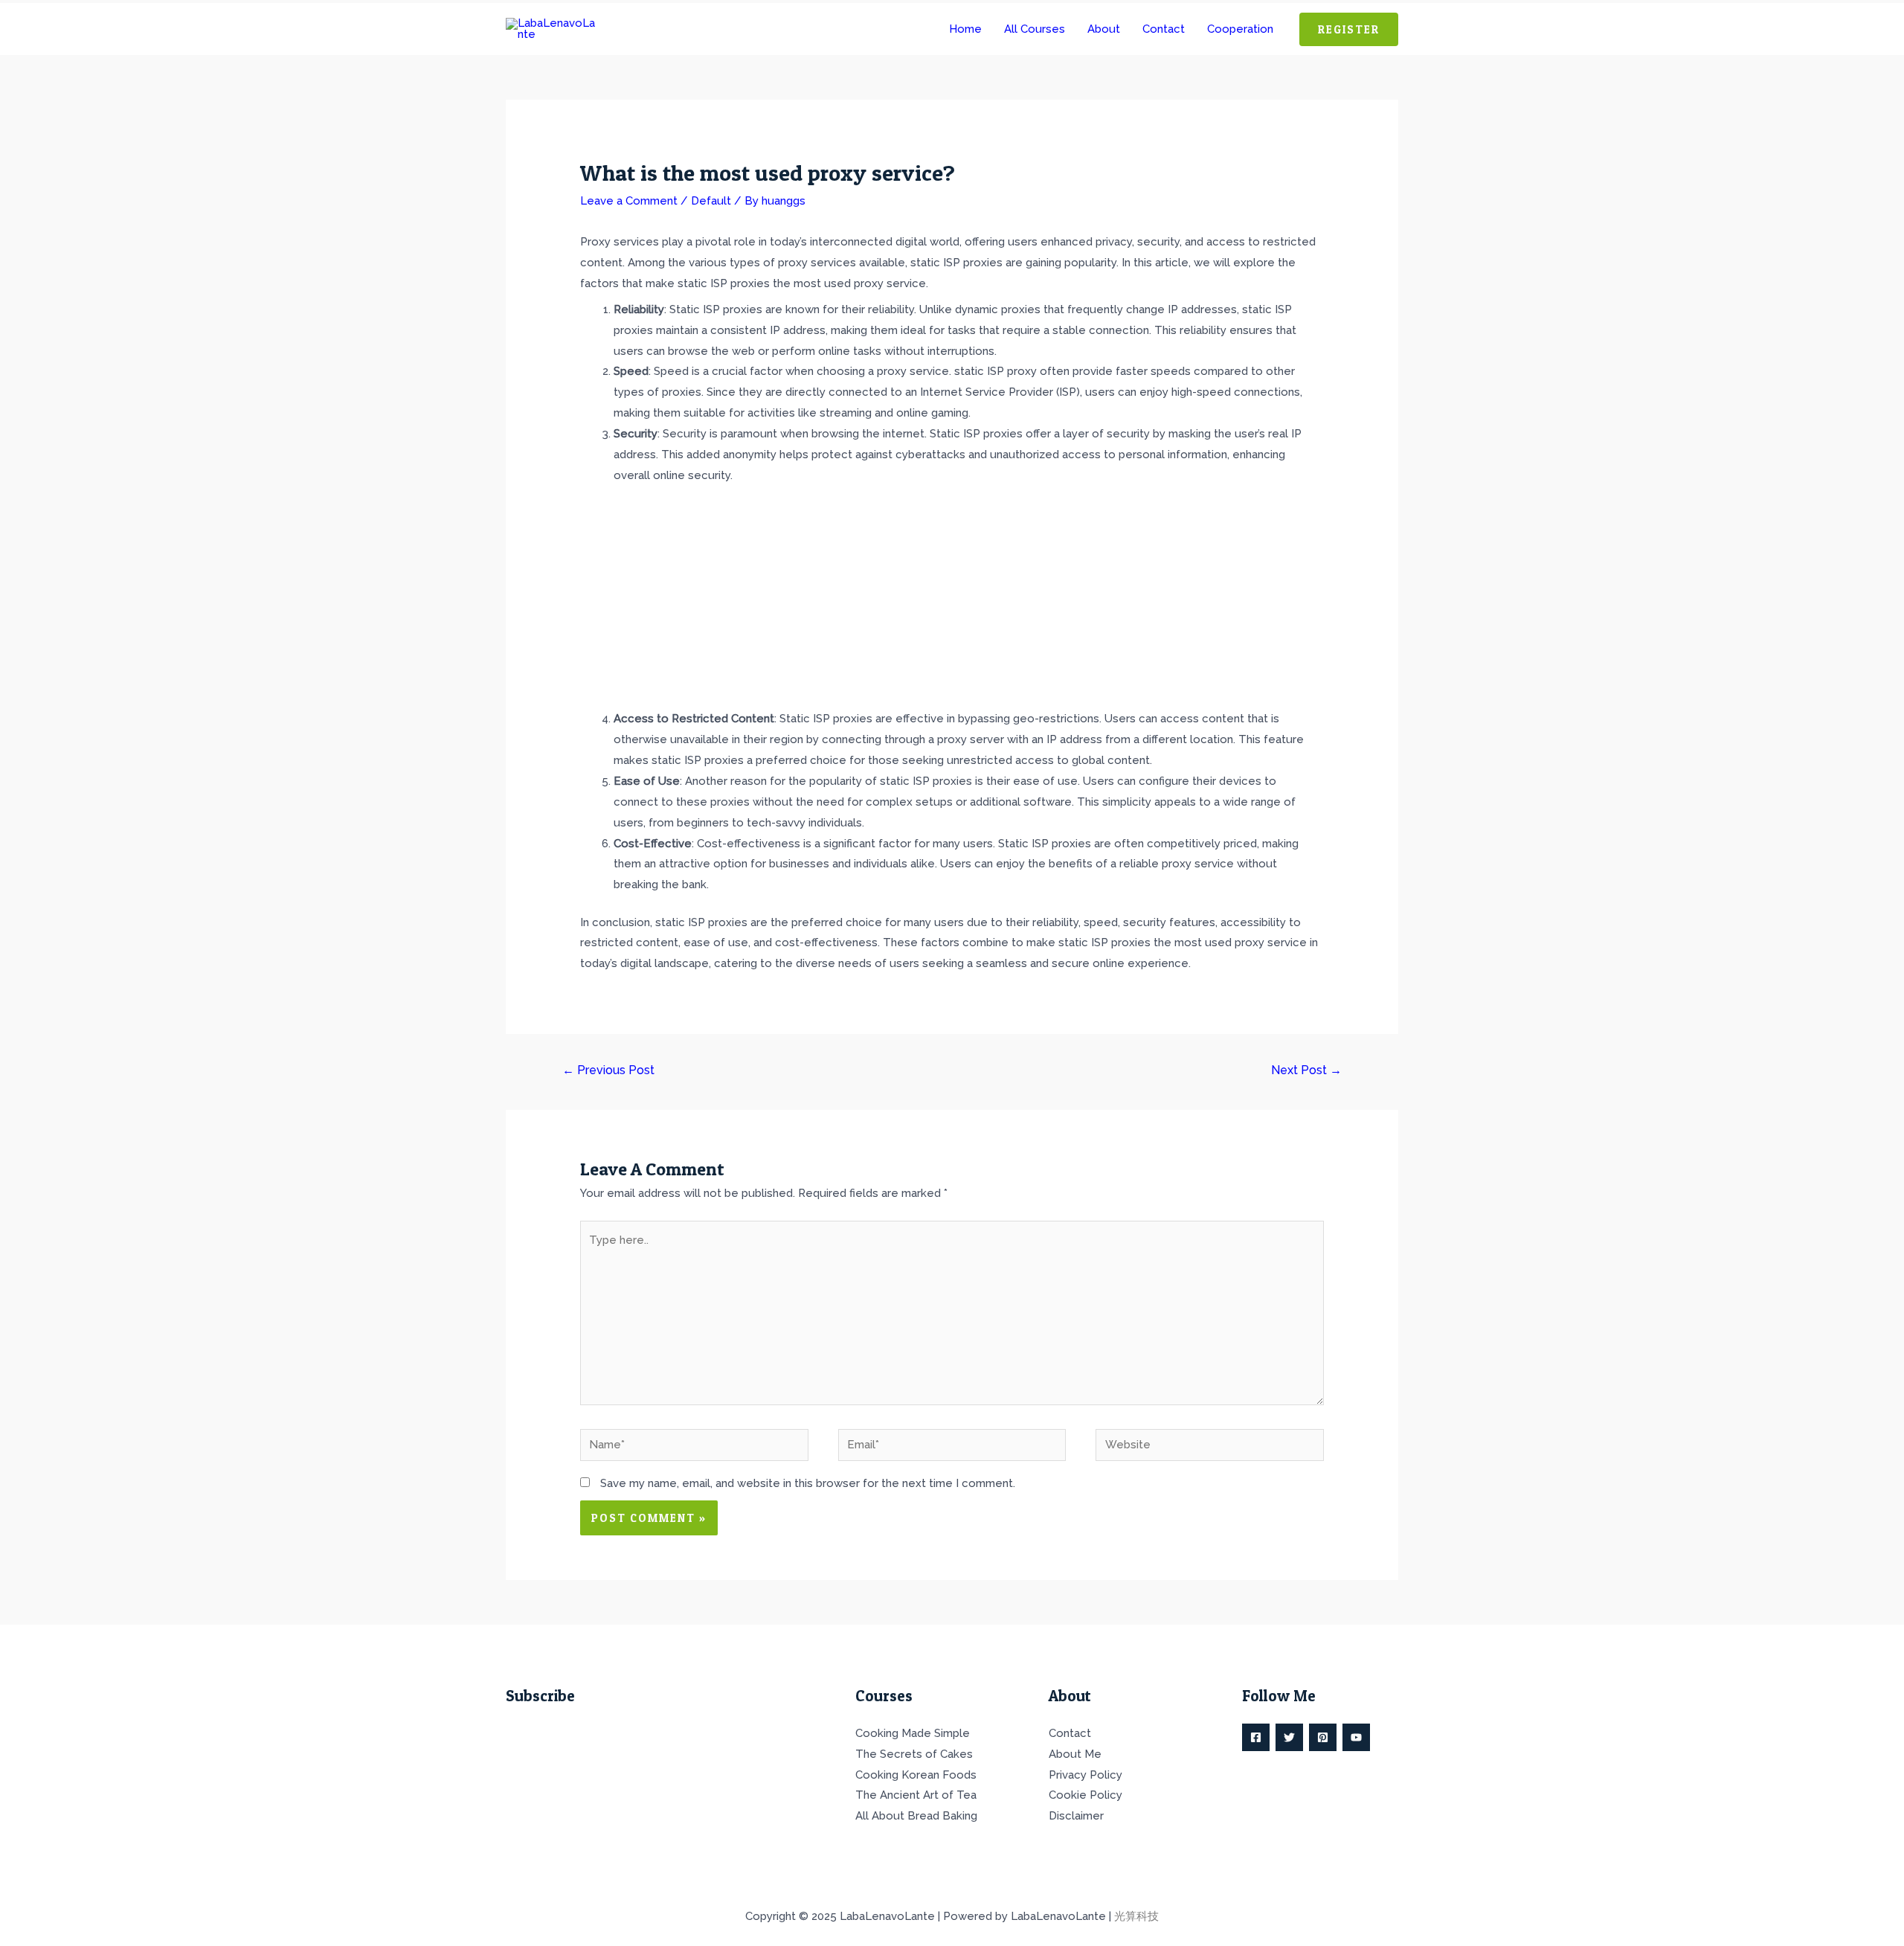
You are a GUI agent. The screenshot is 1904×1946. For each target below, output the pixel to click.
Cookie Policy (1086, 1795)
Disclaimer (1076, 1816)
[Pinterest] (1323, 1737)
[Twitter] (1289, 1737)
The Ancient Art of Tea (916, 1795)
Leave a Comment (629, 201)
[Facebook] (1256, 1737)
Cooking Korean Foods (916, 1775)
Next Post (1306, 1070)
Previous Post (608, 1070)
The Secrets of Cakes (914, 1754)
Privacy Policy (1086, 1775)
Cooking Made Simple (913, 1733)
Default (711, 201)
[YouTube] (1356, 1737)
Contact (1070, 1733)
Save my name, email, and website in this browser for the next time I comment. (808, 1483)
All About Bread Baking (916, 1816)
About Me (1075, 1754)
